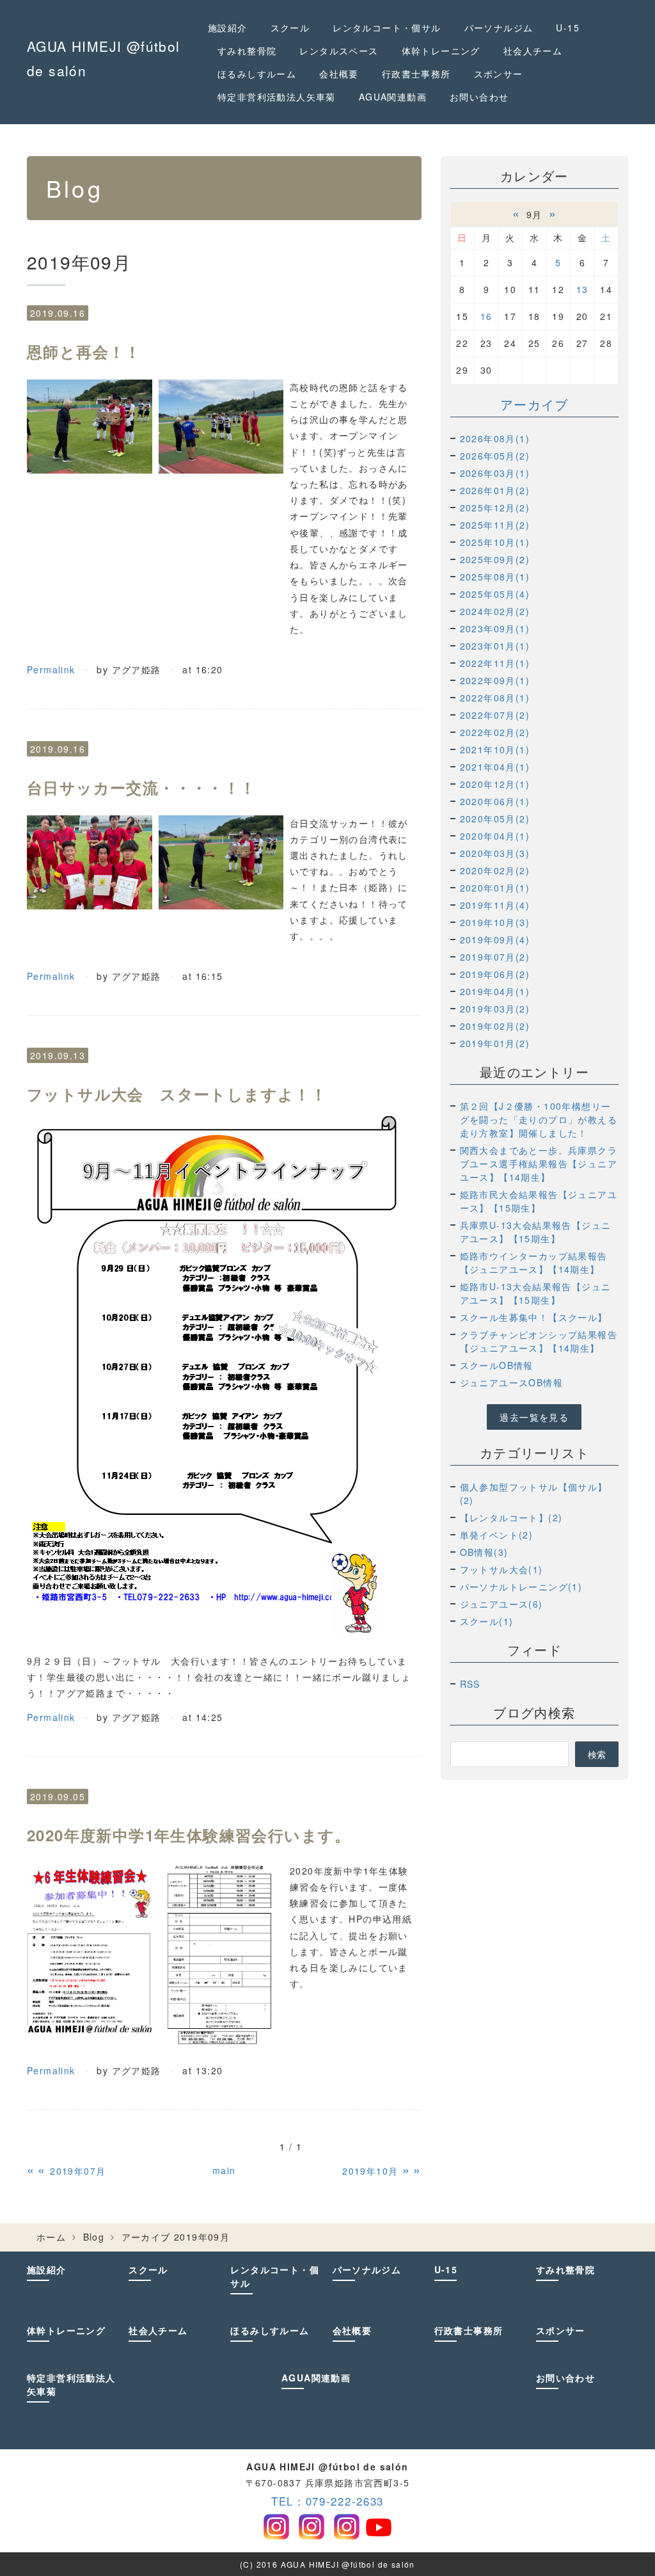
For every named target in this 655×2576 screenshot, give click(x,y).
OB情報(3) (484, 1552)
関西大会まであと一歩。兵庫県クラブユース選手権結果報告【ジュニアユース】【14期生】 (539, 1164)
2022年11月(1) (495, 663)
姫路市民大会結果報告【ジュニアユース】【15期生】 (539, 1201)
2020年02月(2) (495, 870)
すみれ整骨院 (247, 51)
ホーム (51, 2237)
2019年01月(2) (495, 1043)
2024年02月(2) (495, 611)
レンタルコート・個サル (387, 28)
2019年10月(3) (495, 922)
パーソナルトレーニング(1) (521, 1587)
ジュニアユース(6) (501, 1604)
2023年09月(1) (495, 628)
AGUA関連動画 (393, 97)
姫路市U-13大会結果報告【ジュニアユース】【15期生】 (536, 1293)
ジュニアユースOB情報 (511, 1382)
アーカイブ (534, 404)
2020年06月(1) (495, 801)
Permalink (51, 669)
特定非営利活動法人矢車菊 (277, 97)
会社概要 (339, 74)
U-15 (568, 28)
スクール (290, 28)
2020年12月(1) (495, 784)
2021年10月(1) (495, 749)
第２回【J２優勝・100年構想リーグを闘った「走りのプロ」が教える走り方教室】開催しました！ (539, 1119)
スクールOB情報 (497, 1365)
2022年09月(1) (495, 680)
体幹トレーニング (441, 51)
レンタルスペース (339, 51)
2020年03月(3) (495, 853)
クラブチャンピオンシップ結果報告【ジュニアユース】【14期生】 (539, 1341)
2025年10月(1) (495, 542)
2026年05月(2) (495, 456)
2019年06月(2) (495, 974)
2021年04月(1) (495, 767)
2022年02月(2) (495, 732)
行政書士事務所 (416, 74)
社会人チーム (533, 51)
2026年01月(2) (495, 490)
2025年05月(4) (495, 594)
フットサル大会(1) (501, 1569)
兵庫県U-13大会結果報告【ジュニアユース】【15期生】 (536, 1232)
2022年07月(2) (495, 715)
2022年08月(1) (495, 698)
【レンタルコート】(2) (511, 1517)
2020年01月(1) (495, 888)
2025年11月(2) (495, 525)
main (224, 2170)
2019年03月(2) (495, 1009)
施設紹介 (228, 28)
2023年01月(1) (495, 646)
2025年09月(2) (495, 559)
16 (486, 316)
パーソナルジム (499, 28)
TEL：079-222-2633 (327, 2501)
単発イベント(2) (497, 1535)
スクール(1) (487, 1621)
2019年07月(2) (495, 957)
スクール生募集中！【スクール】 (534, 1317)
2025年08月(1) (495, 577)
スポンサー (499, 74)
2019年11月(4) (495, 905)
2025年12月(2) (495, 508)
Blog (94, 2237)
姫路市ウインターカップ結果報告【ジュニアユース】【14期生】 (534, 1262)
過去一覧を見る (534, 1417)
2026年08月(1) (495, 438)
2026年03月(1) (495, 473)
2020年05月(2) (495, 819)
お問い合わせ (479, 97)
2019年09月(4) (495, 940)
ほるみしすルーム (257, 74)
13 (582, 289)
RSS (470, 1684)
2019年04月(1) (495, 991)
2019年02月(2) (495, 1026)
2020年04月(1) (495, 836)
